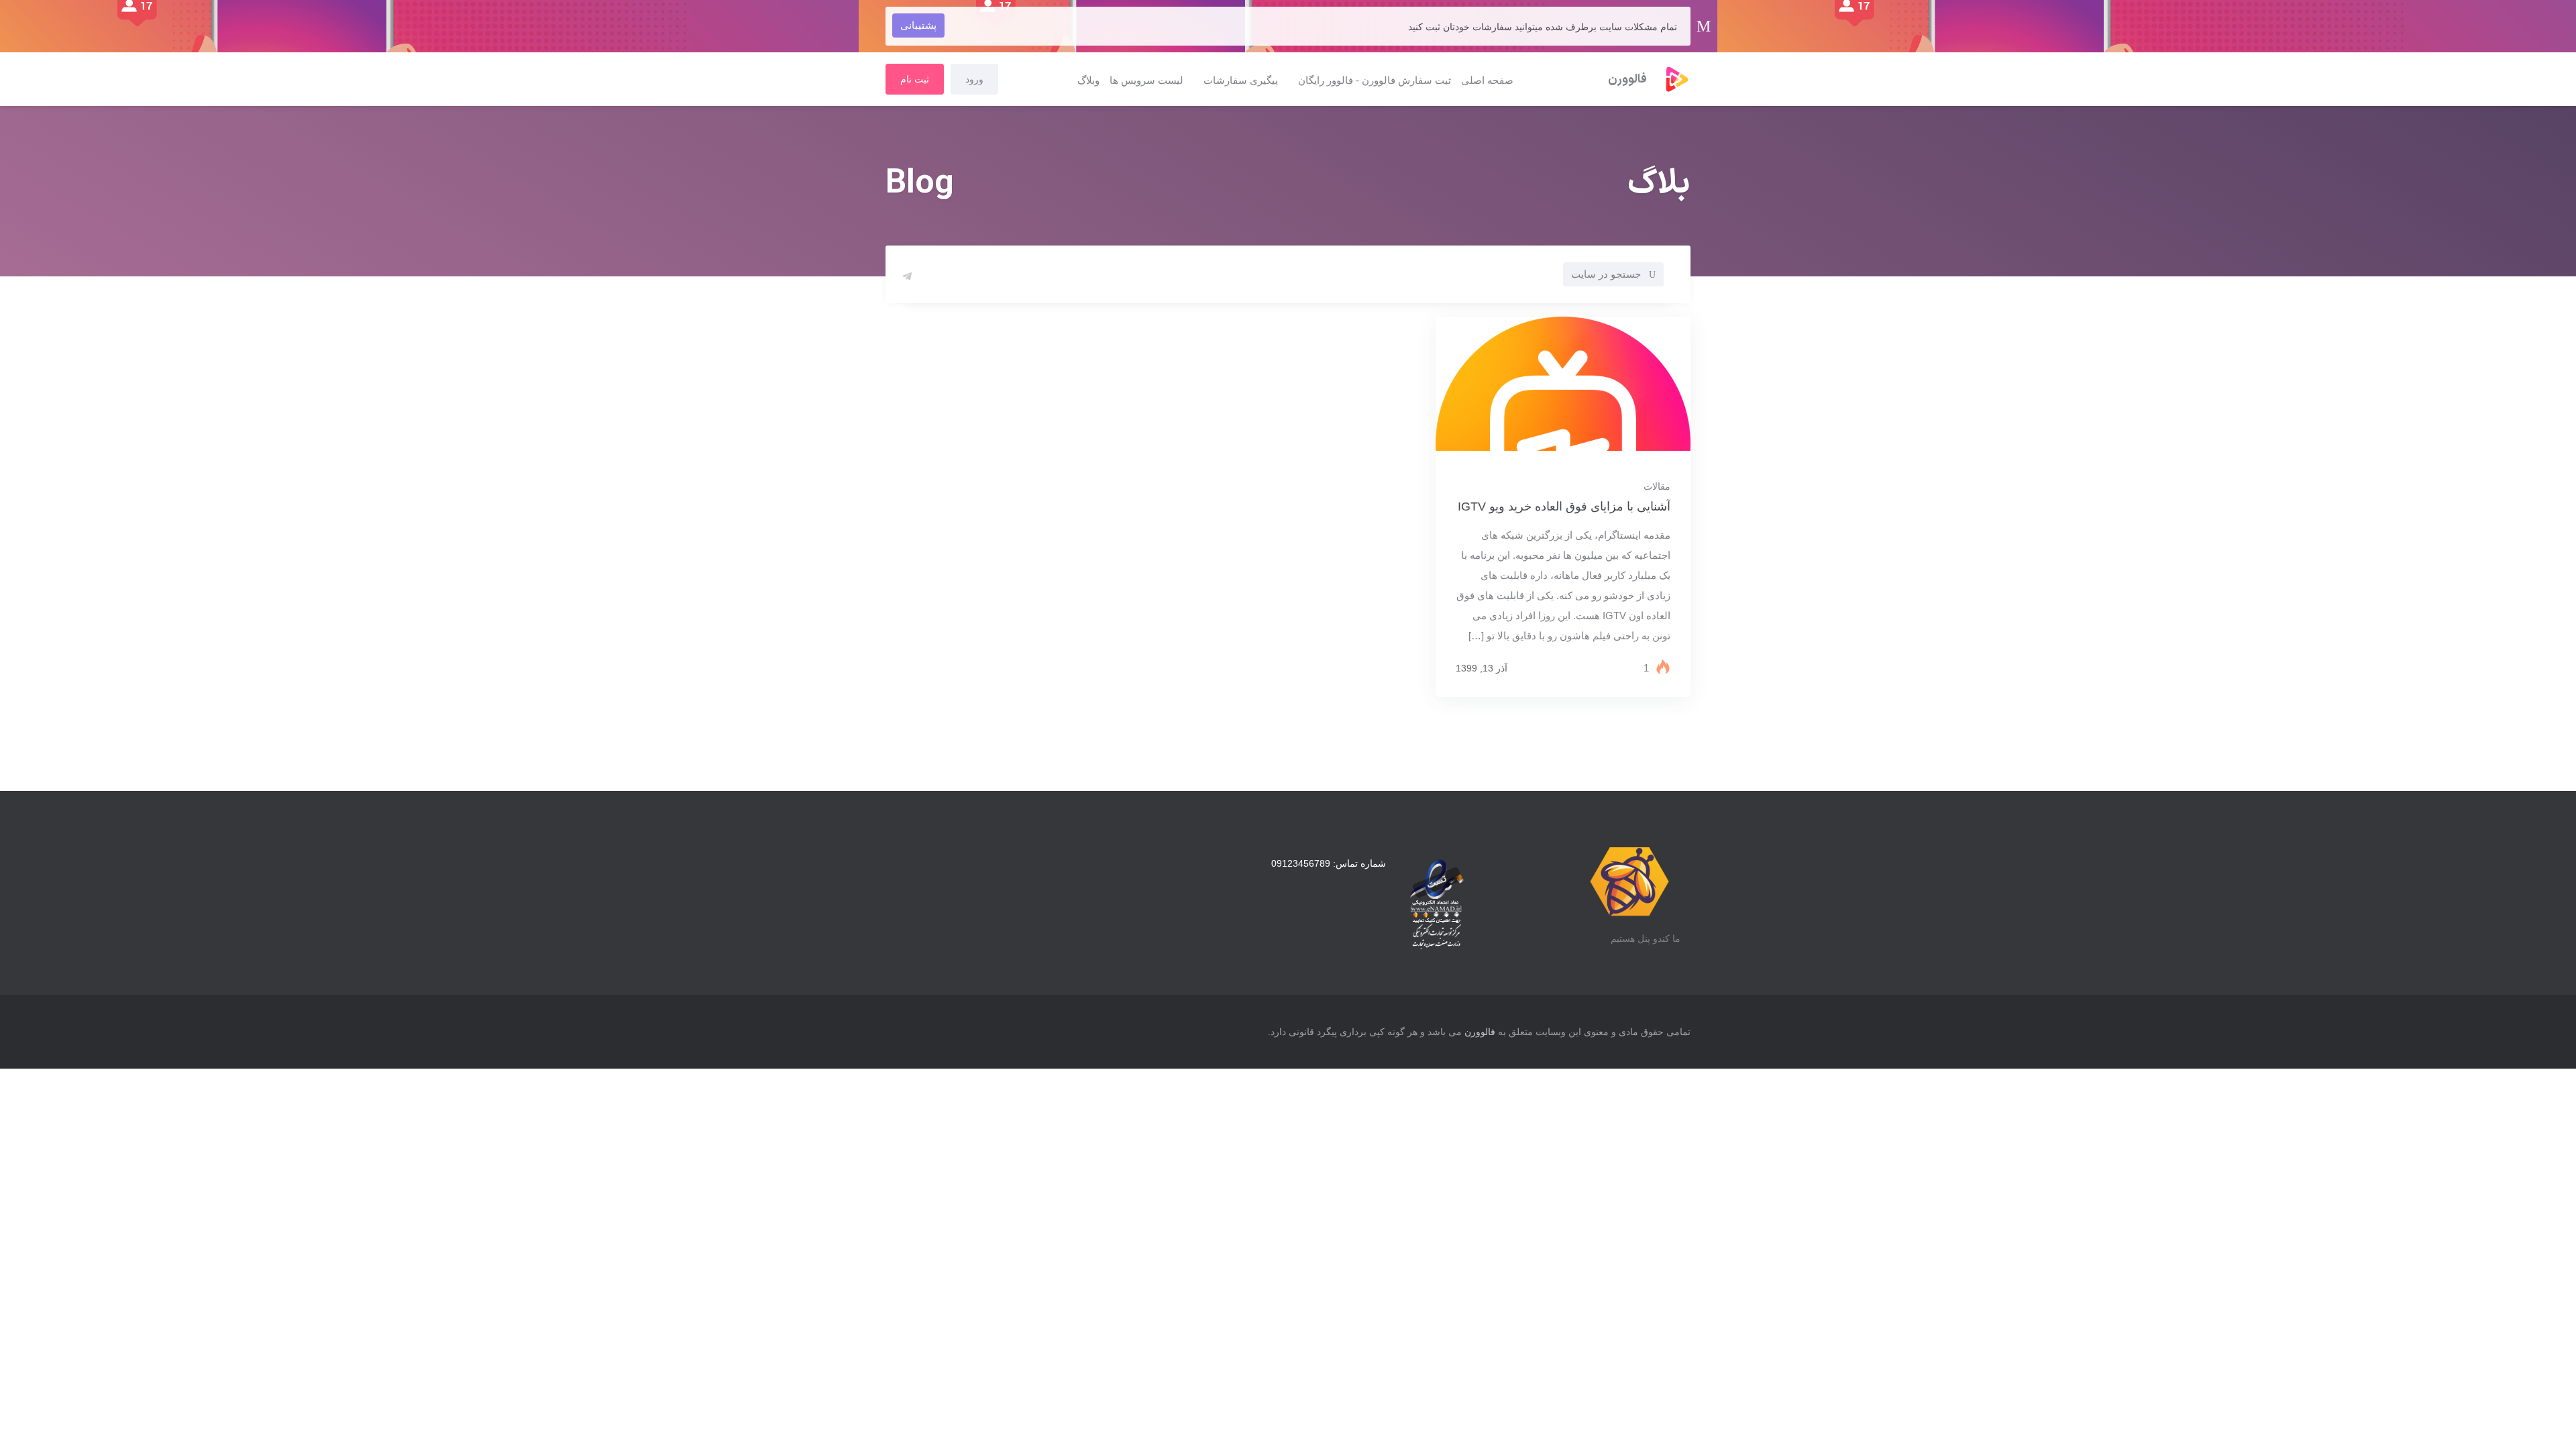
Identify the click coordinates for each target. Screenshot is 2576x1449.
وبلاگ (1088, 80)
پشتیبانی (918, 25)
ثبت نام (915, 79)
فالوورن (1480, 1032)
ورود (974, 79)
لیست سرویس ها (1146, 80)
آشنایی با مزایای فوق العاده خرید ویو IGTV (1564, 506)
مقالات (1657, 486)
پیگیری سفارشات (1241, 80)
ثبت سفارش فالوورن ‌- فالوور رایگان (1375, 80)
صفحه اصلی (1487, 80)
